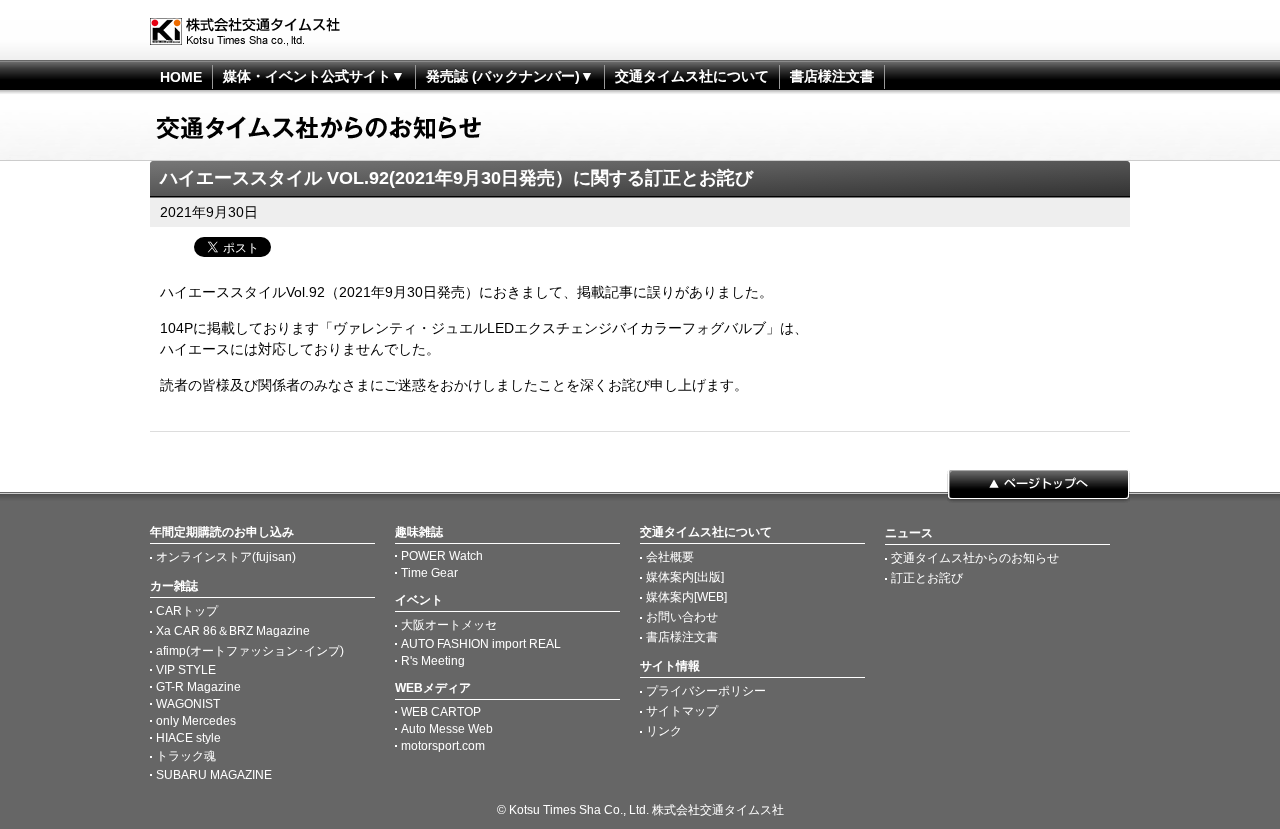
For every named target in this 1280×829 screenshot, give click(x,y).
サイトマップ (682, 711)
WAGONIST (188, 704)
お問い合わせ (682, 617)
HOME (181, 77)
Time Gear (429, 573)
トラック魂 (186, 756)
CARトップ (187, 611)
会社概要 (670, 557)
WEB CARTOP (441, 712)
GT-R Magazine (198, 687)
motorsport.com (443, 746)
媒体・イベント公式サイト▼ (314, 76)
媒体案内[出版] (685, 577)
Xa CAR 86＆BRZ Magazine (233, 631)
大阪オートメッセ (449, 625)
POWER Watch (442, 556)
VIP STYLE (186, 670)
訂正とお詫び (927, 578)
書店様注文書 (832, 76)
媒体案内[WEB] (686, 597)
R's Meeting (433, 661)
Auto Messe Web (447, 729)
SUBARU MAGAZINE (214, 775)
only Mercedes (196, 721)
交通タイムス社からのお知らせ (975, 558)
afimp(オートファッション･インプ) (250, 651)
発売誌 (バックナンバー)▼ (510, 76)
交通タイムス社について (692, 76)
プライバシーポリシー (706, 691)
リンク (664, 731)
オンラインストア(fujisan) (226, 557)
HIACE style (188, 738)
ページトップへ (1038, 486)
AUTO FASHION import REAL (481, 644)
